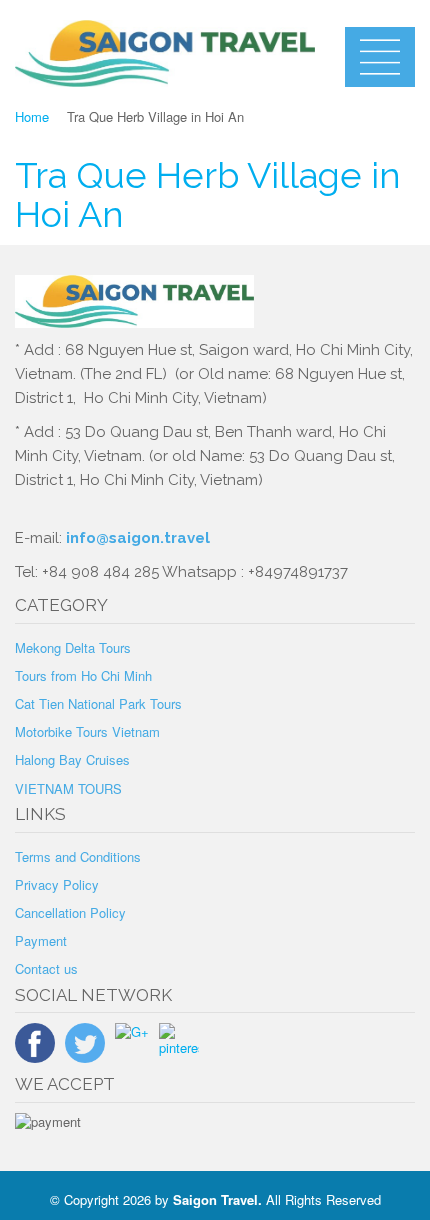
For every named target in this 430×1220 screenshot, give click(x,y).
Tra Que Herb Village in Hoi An (208, 195)
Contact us (46, 968)
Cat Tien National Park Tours (98, 703)
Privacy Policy (57, 884)
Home (32, 116)
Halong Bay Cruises (72, 759)
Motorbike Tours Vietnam (87, 731)
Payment (41, 940)
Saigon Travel (215, 1199)
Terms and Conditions (78, 856)
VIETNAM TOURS (68, 788)
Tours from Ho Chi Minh (83, 675)
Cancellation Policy (70, 912)
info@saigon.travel (136, 538)
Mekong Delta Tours (73, 647)
